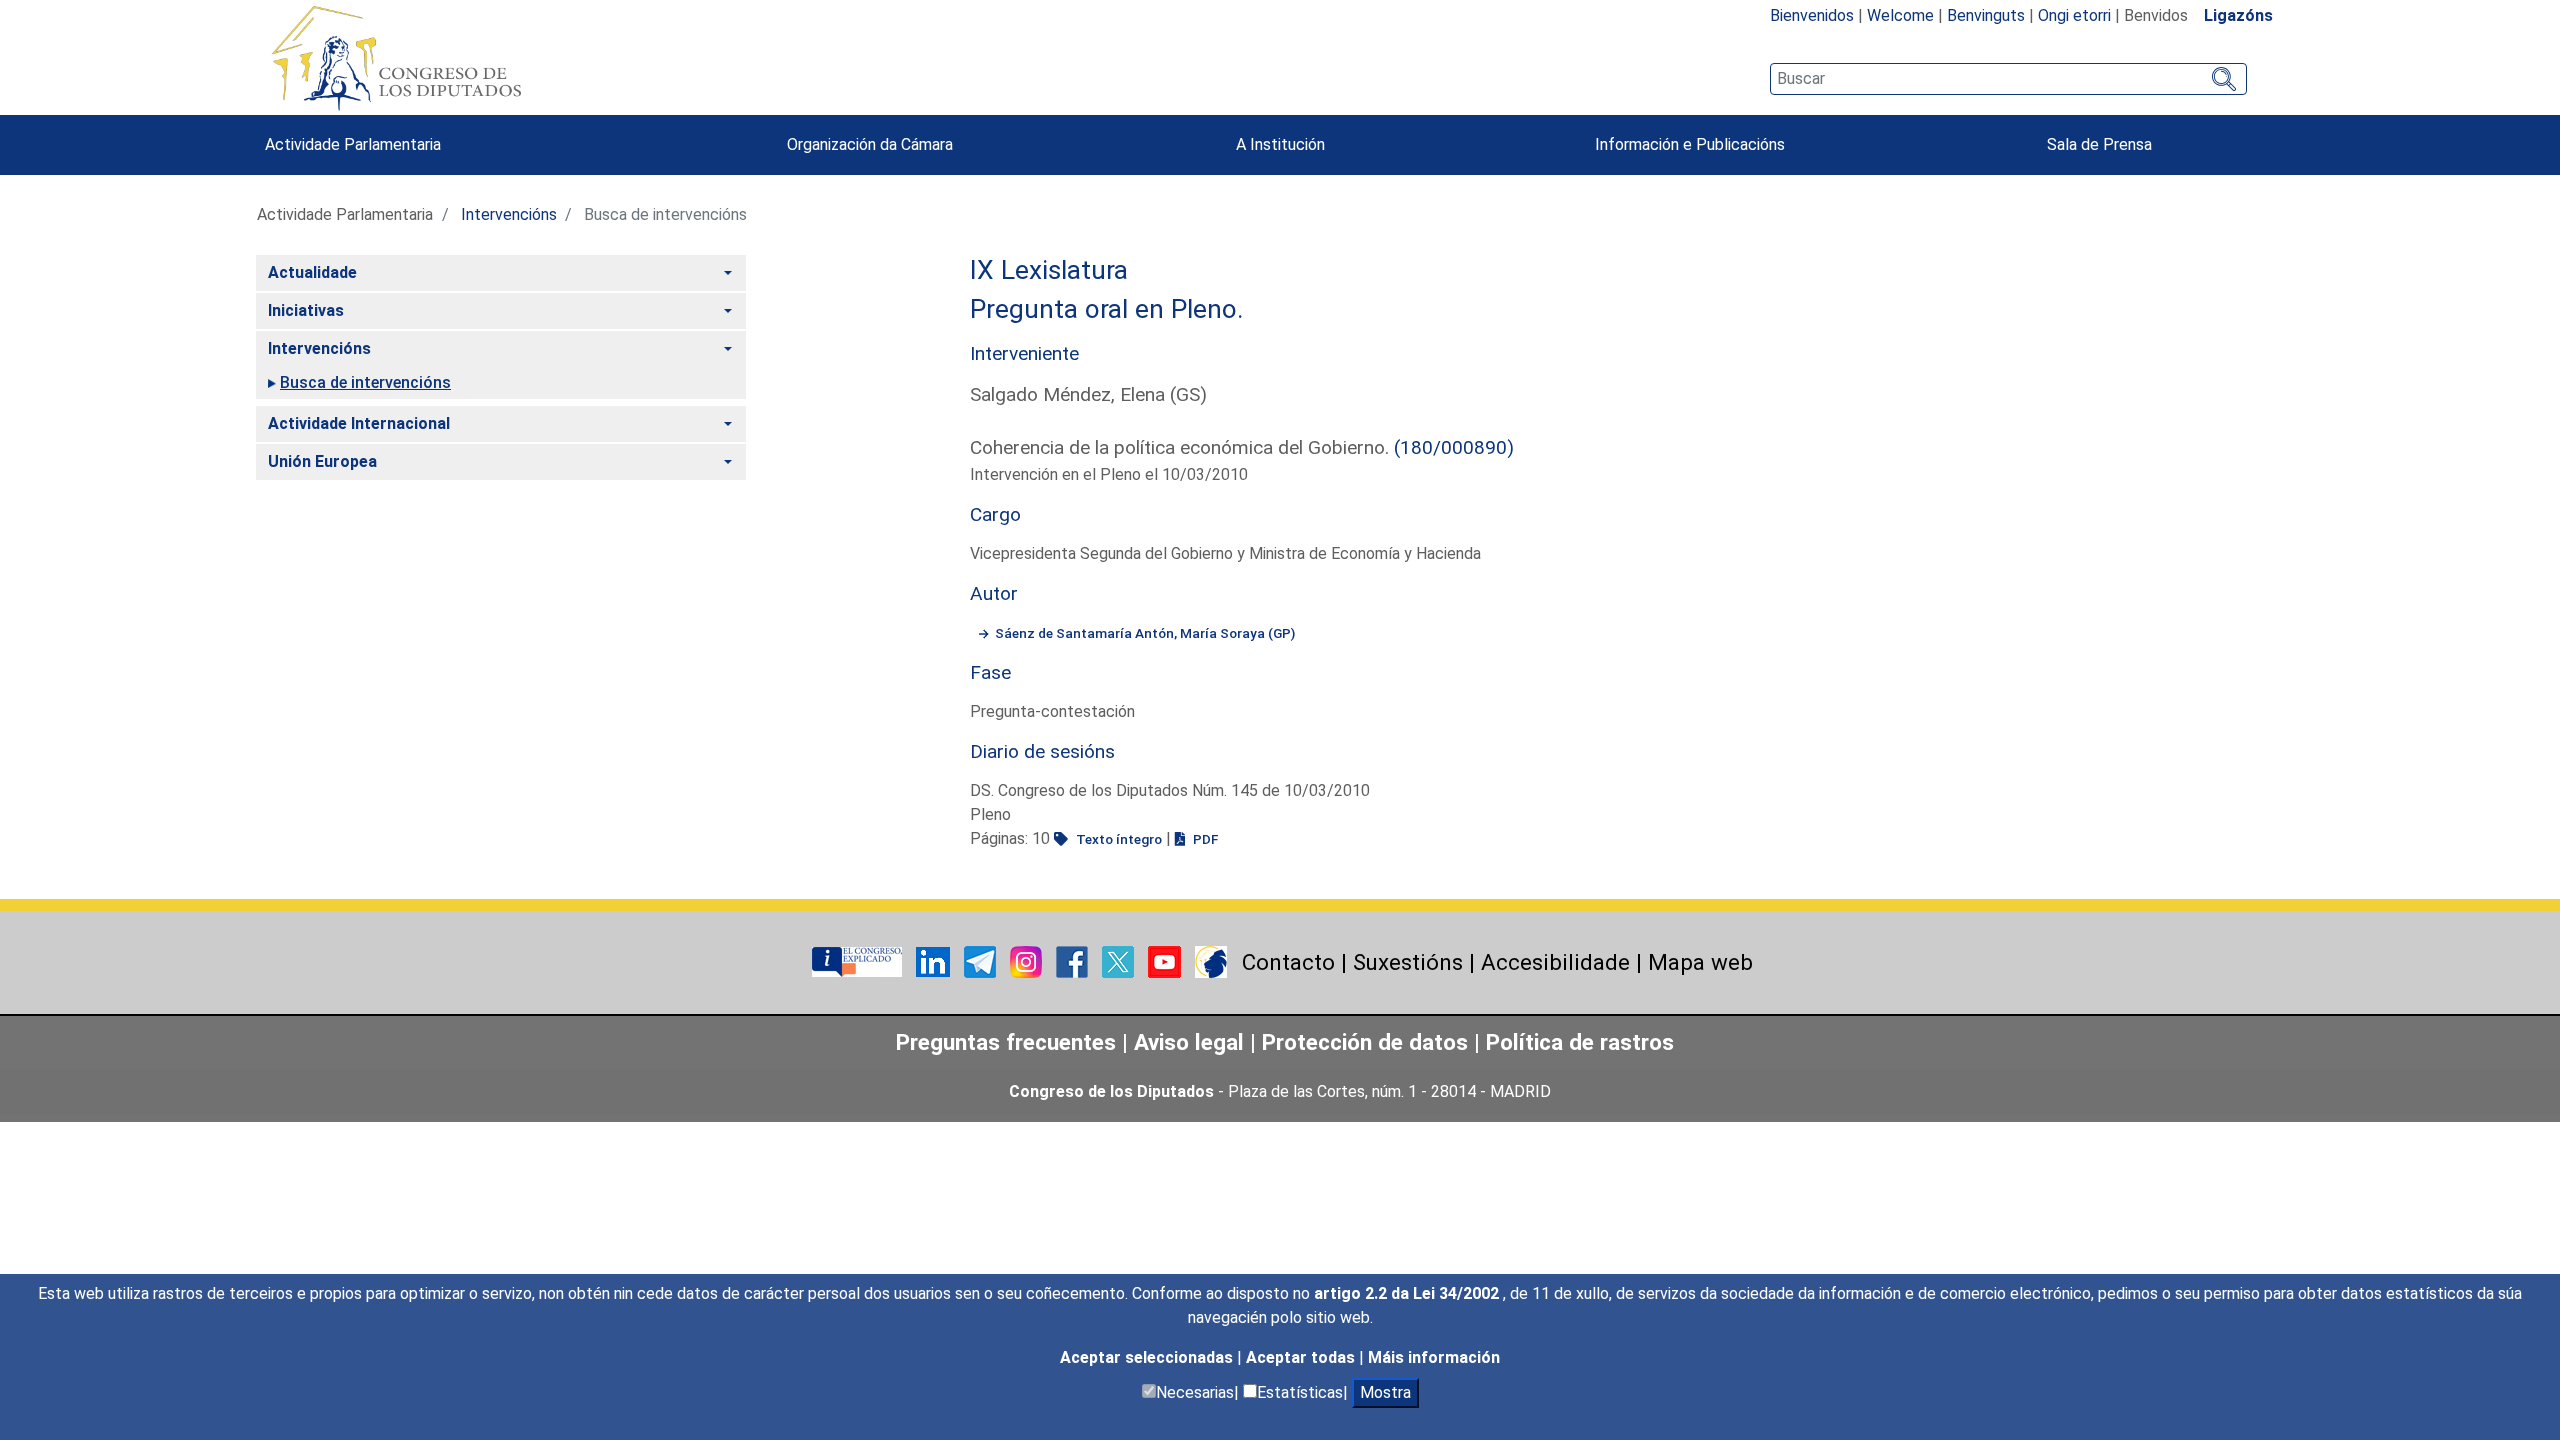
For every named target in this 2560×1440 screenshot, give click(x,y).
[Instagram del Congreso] (1028, 960)
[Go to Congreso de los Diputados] (396, 58)
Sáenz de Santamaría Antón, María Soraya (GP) (1145, 633)
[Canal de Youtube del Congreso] (1166, 960)
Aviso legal (1189, 1042)
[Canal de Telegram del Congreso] (982, 960)
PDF (1204, 839)
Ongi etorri (2074, 15)
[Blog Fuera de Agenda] (1211, 960)
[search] (2008, 79)
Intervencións (509, 214)
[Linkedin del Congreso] (935, 960)
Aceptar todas (1302, 1357)
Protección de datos (1365, 1042)
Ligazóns (2238, 15)
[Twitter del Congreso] (1120, 960)
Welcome (1900, 15)
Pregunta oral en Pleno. (1107, 309)
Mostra (1385, 1392)
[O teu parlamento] (859, 960)
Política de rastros (1580, 1042)
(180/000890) (1454, 447)
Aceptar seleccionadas (1148, 1357)
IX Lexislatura (1049, 270)
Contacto (1288, 962)
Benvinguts (1986, 15)
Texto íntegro (1117, 839)
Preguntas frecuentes (1006, 1042)
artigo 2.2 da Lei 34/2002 (1408, 1293)
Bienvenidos (1812, 15)
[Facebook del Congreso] (1074, 960)
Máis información (1434, 1357)
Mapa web (1700, 962)
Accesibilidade (1555, 962)
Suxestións (1408, 962)
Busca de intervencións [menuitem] (365, 382)
